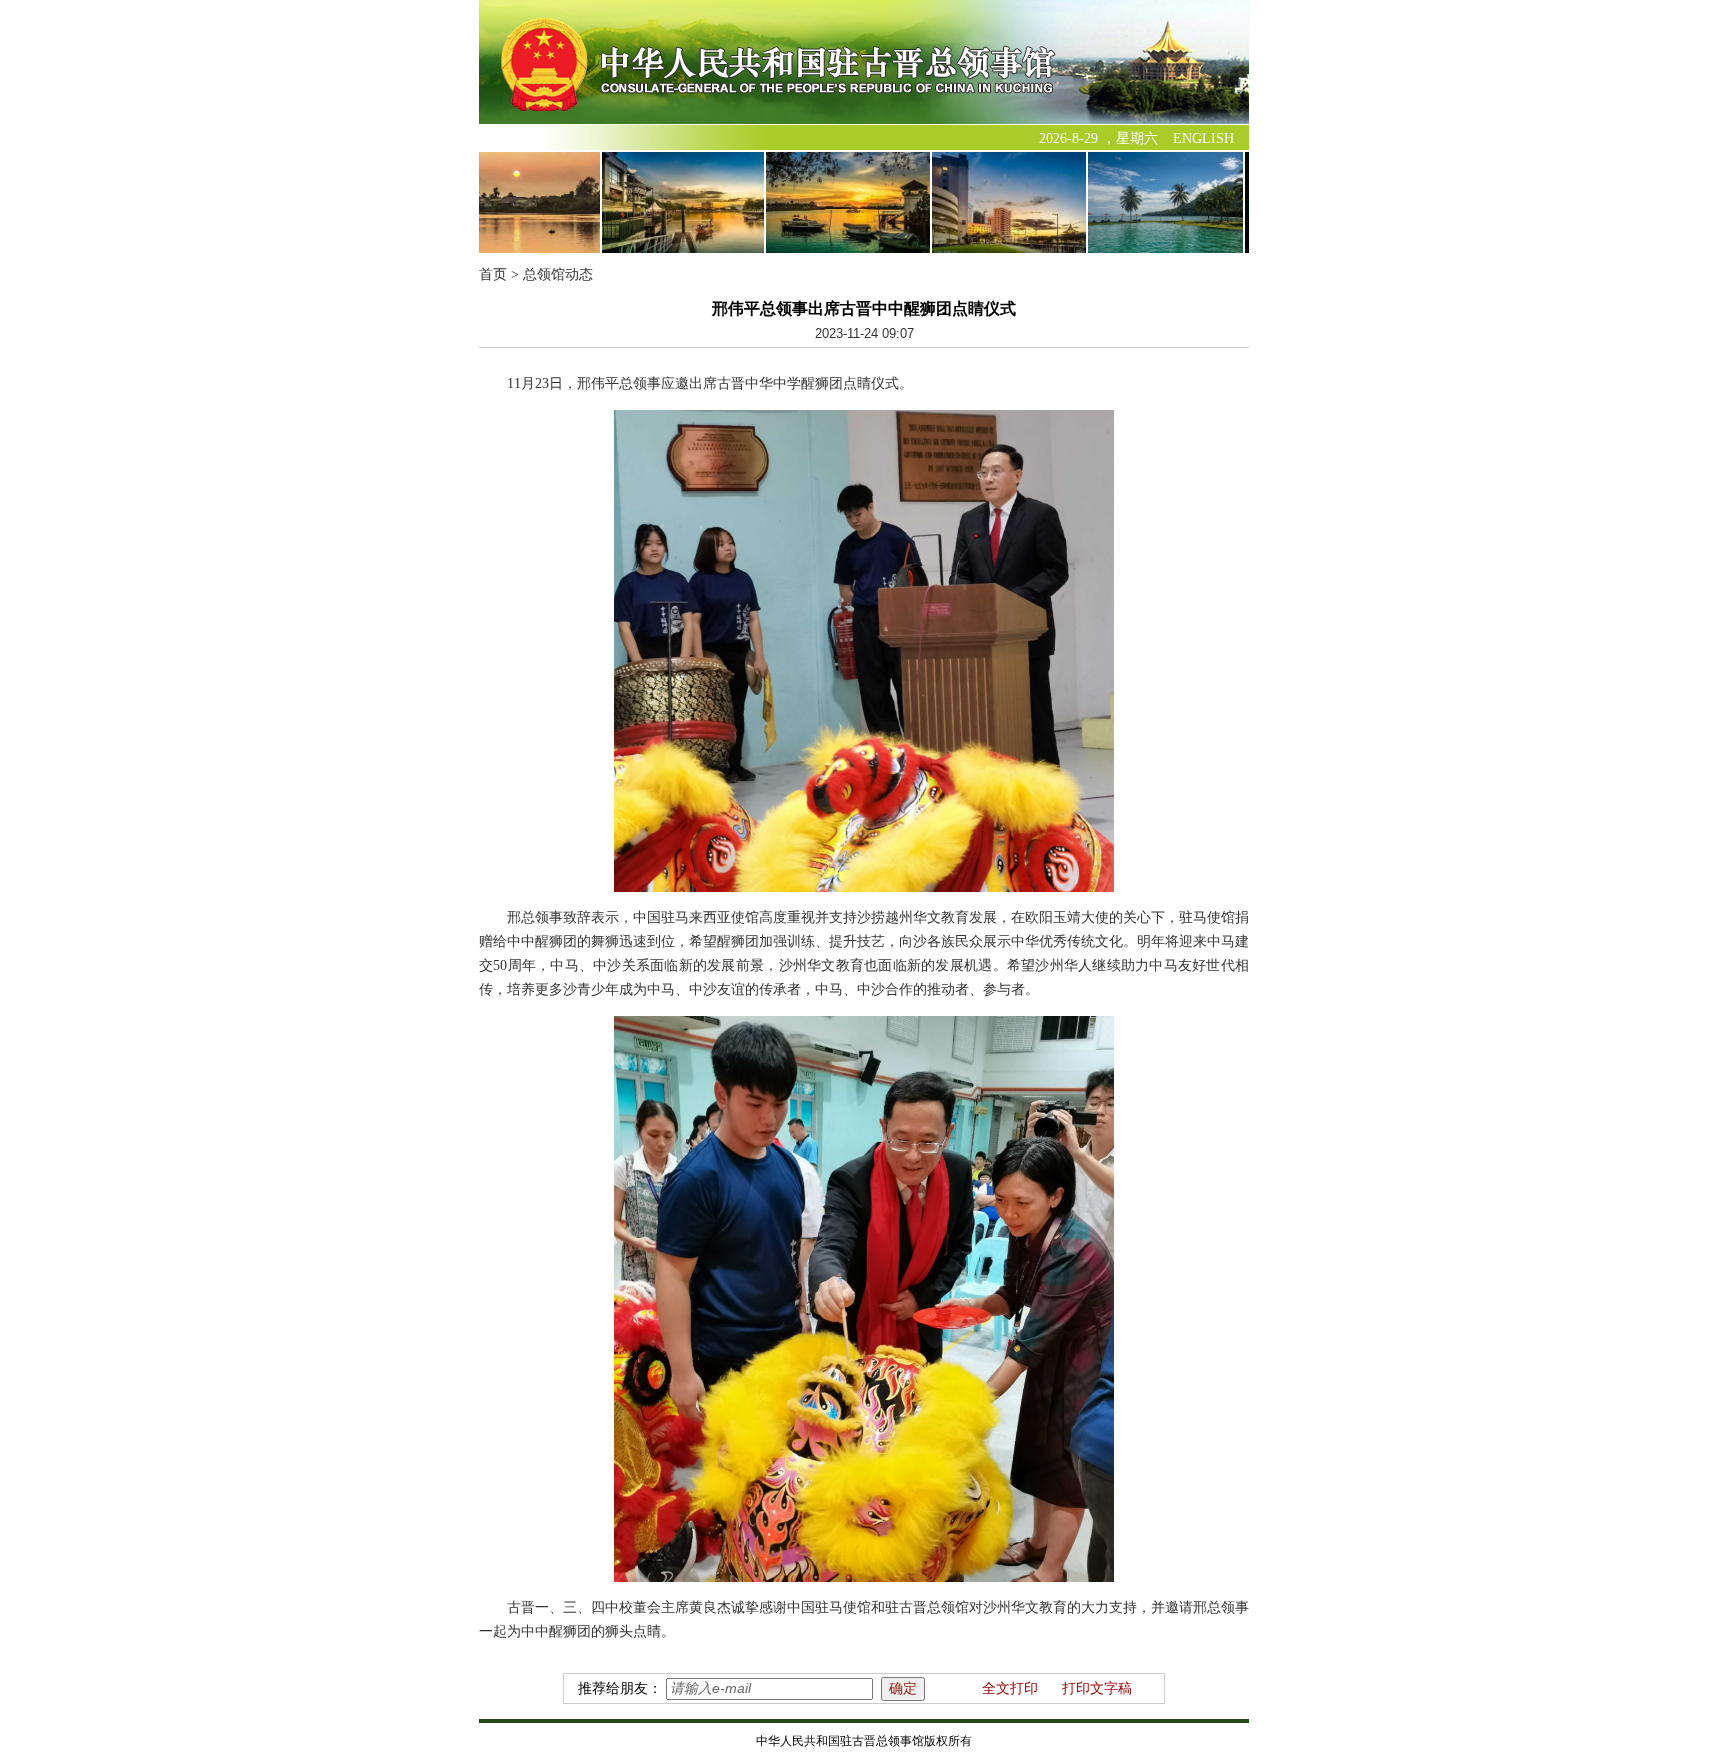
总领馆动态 (558, 274)
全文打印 (1010, 1688)
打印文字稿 (1097, 1688)
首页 (493, 274)
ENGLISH (1203, 138)
